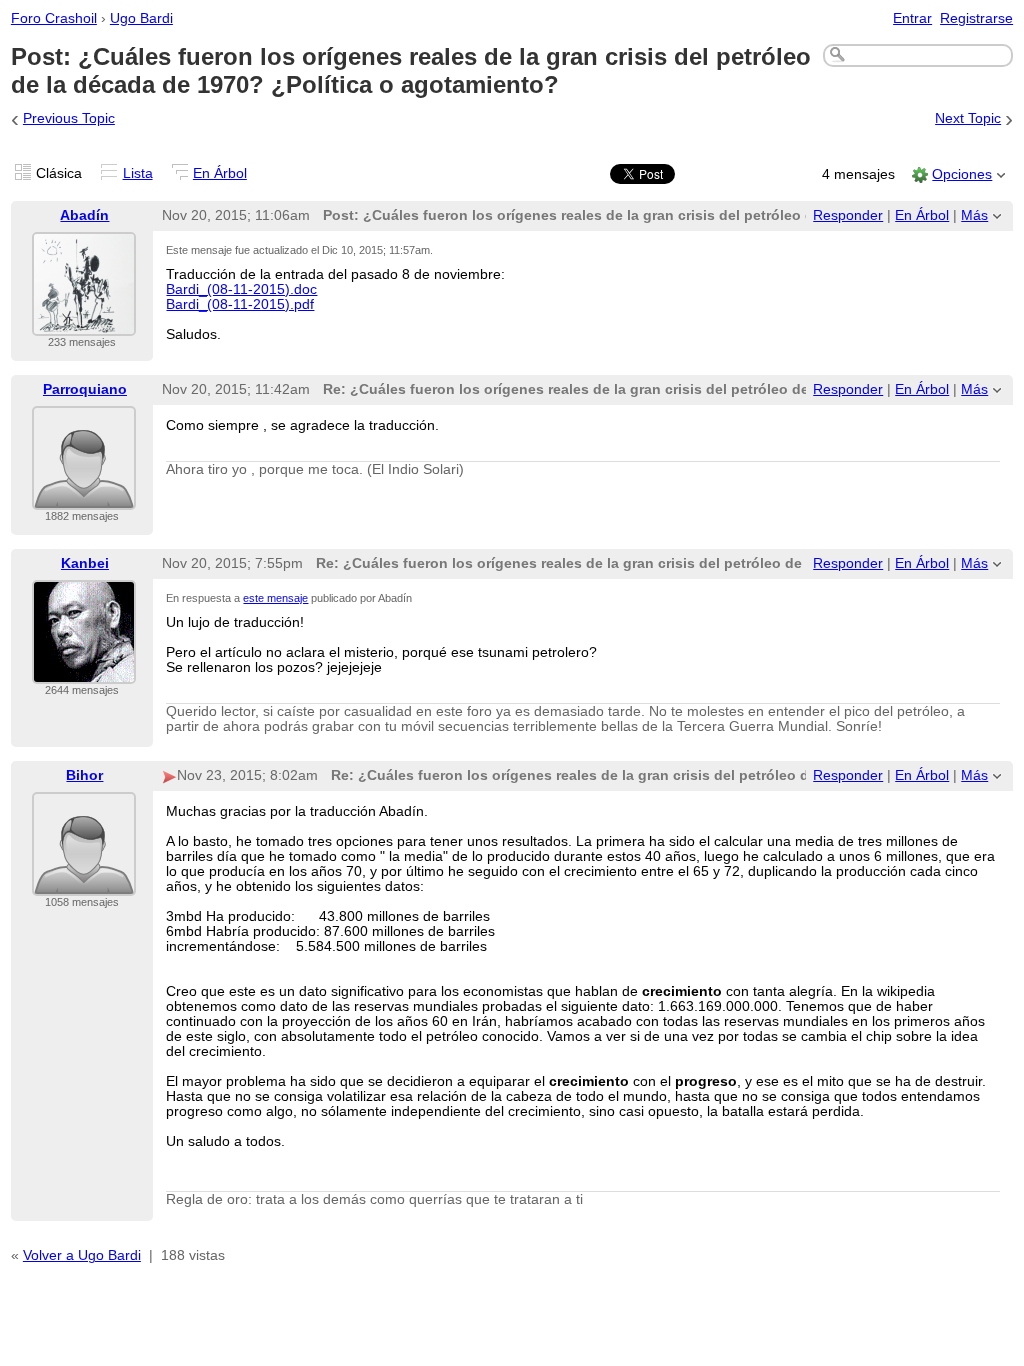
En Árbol (220, 173)
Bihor (84, 775)
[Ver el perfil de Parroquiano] (84, 497)
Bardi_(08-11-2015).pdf (240, 304)
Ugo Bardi (141, 18)
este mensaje (275, 598)
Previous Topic (69, 118)
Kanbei (85, 563)
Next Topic (968, 118)
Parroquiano (85, 389)
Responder (848, 215)
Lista (138, 173)
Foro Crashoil (54, 18)
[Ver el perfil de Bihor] (84, 883)
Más (974, 215)
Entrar (912, 18)
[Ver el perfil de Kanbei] (84, 671)
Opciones (962, 174)
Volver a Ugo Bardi (82, 1255)
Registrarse (976, 18)
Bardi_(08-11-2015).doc (241, 289)
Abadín (84, 215)
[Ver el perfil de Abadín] (84, 323)
